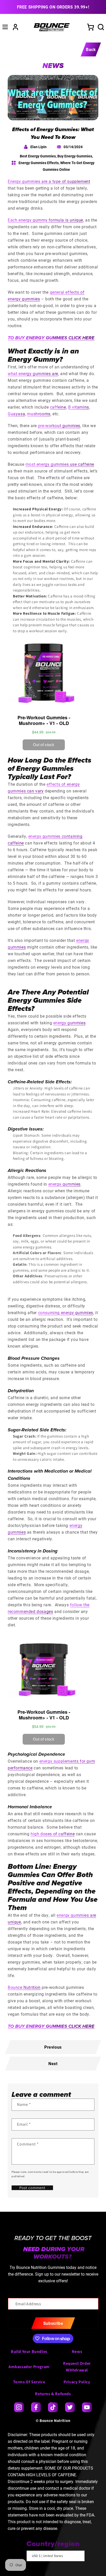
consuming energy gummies (66, 1312)
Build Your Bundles (29, 2351)
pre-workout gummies (59, 425)
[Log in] (15, 27)
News (77, 2351)
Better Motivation (29, 596)
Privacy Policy (77, 2382)
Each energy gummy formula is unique (45, 220)
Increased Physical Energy (37, 509)
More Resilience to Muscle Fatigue (44, 613)
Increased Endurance (32, 526)
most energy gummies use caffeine (60, 464)
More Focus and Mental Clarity (41, 561)
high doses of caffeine (53, 1834)
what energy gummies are (33, 373)
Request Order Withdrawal (77, 2367)
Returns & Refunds (53, 2394)
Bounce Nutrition (55, 2421)
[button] (5, 27)
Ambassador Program (29, 2367)
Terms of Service (29, 2382)
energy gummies (69, 1023)
